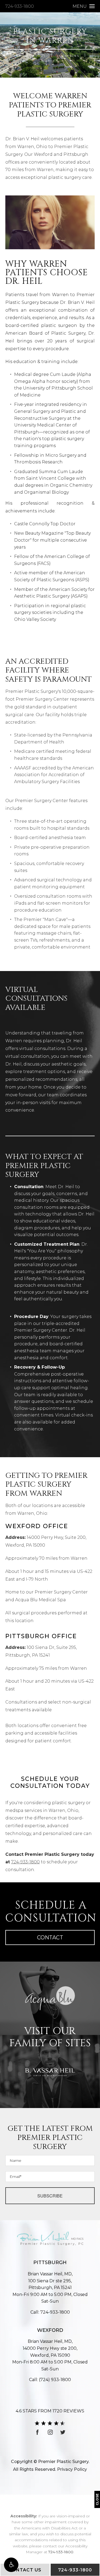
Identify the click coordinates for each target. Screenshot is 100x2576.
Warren (50, 61)
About (39, 56)
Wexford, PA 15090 (50, 2352)
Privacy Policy (72, 2469)
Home (16, 56)
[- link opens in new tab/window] (50, 1998)
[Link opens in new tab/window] (38, 2432)
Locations (68, 56)
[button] (11, 2565)
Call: (50, 2312)
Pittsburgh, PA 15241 (50, 2284)
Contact (50, 1937)
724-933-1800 (20, 6)
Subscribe (50, 2196)
